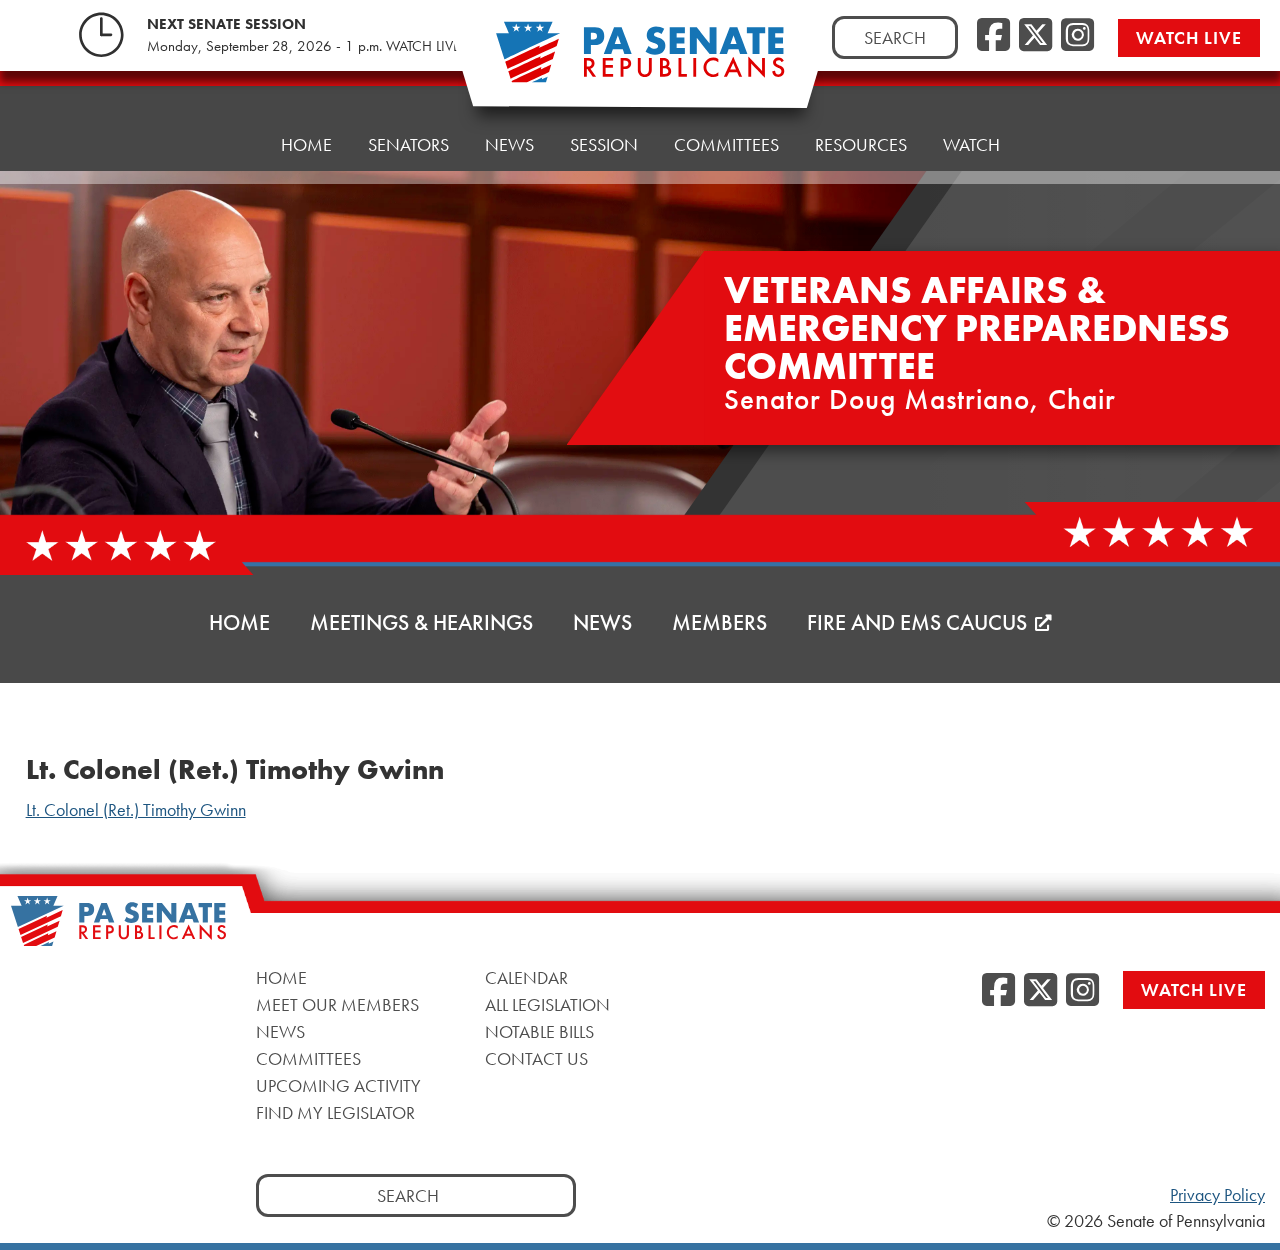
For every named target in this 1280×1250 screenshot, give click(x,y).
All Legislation (547, 1003)
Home (306, 144)
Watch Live (1189, 37)
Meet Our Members (337, 1003)
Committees (726, 144)
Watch (971, 144)
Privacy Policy (1217, 1195)
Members (719, 622)
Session (604, 144)
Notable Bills (539, 1030)
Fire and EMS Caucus (917, 622)
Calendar (526, 976)
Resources (861, 144)
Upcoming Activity (338, 1084)
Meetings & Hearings (421, 622)
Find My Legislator (335, 1111)
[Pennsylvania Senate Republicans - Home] (640, 62)
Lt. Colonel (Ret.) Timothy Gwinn (136, 810)
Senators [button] (408, 144)
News (509, 144)
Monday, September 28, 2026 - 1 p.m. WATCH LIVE (303, 46)
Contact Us (536, 1057)
